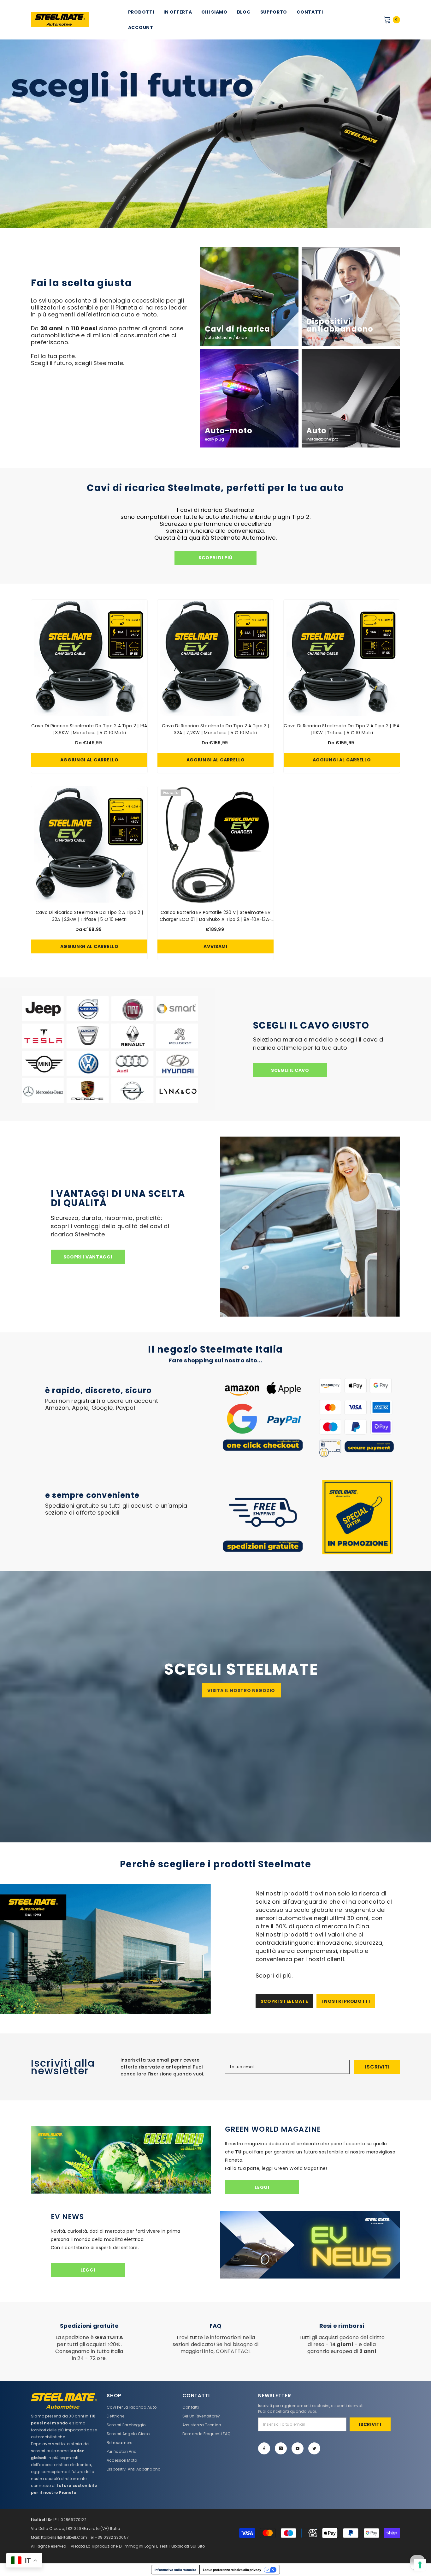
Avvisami (215, 946)
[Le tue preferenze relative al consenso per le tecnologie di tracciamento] (420, 2565)
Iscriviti (370, 2424)
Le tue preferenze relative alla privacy (232, 2570)
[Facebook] (264, 2448)
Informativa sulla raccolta (175, 2570)
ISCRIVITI (377, 2067)
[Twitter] (314, 2448)
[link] (111, 283)
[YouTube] (298, 2448)
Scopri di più (215, 558)
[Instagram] (281, 2448)
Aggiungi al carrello (89, 760)
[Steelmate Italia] (108, 1049)
